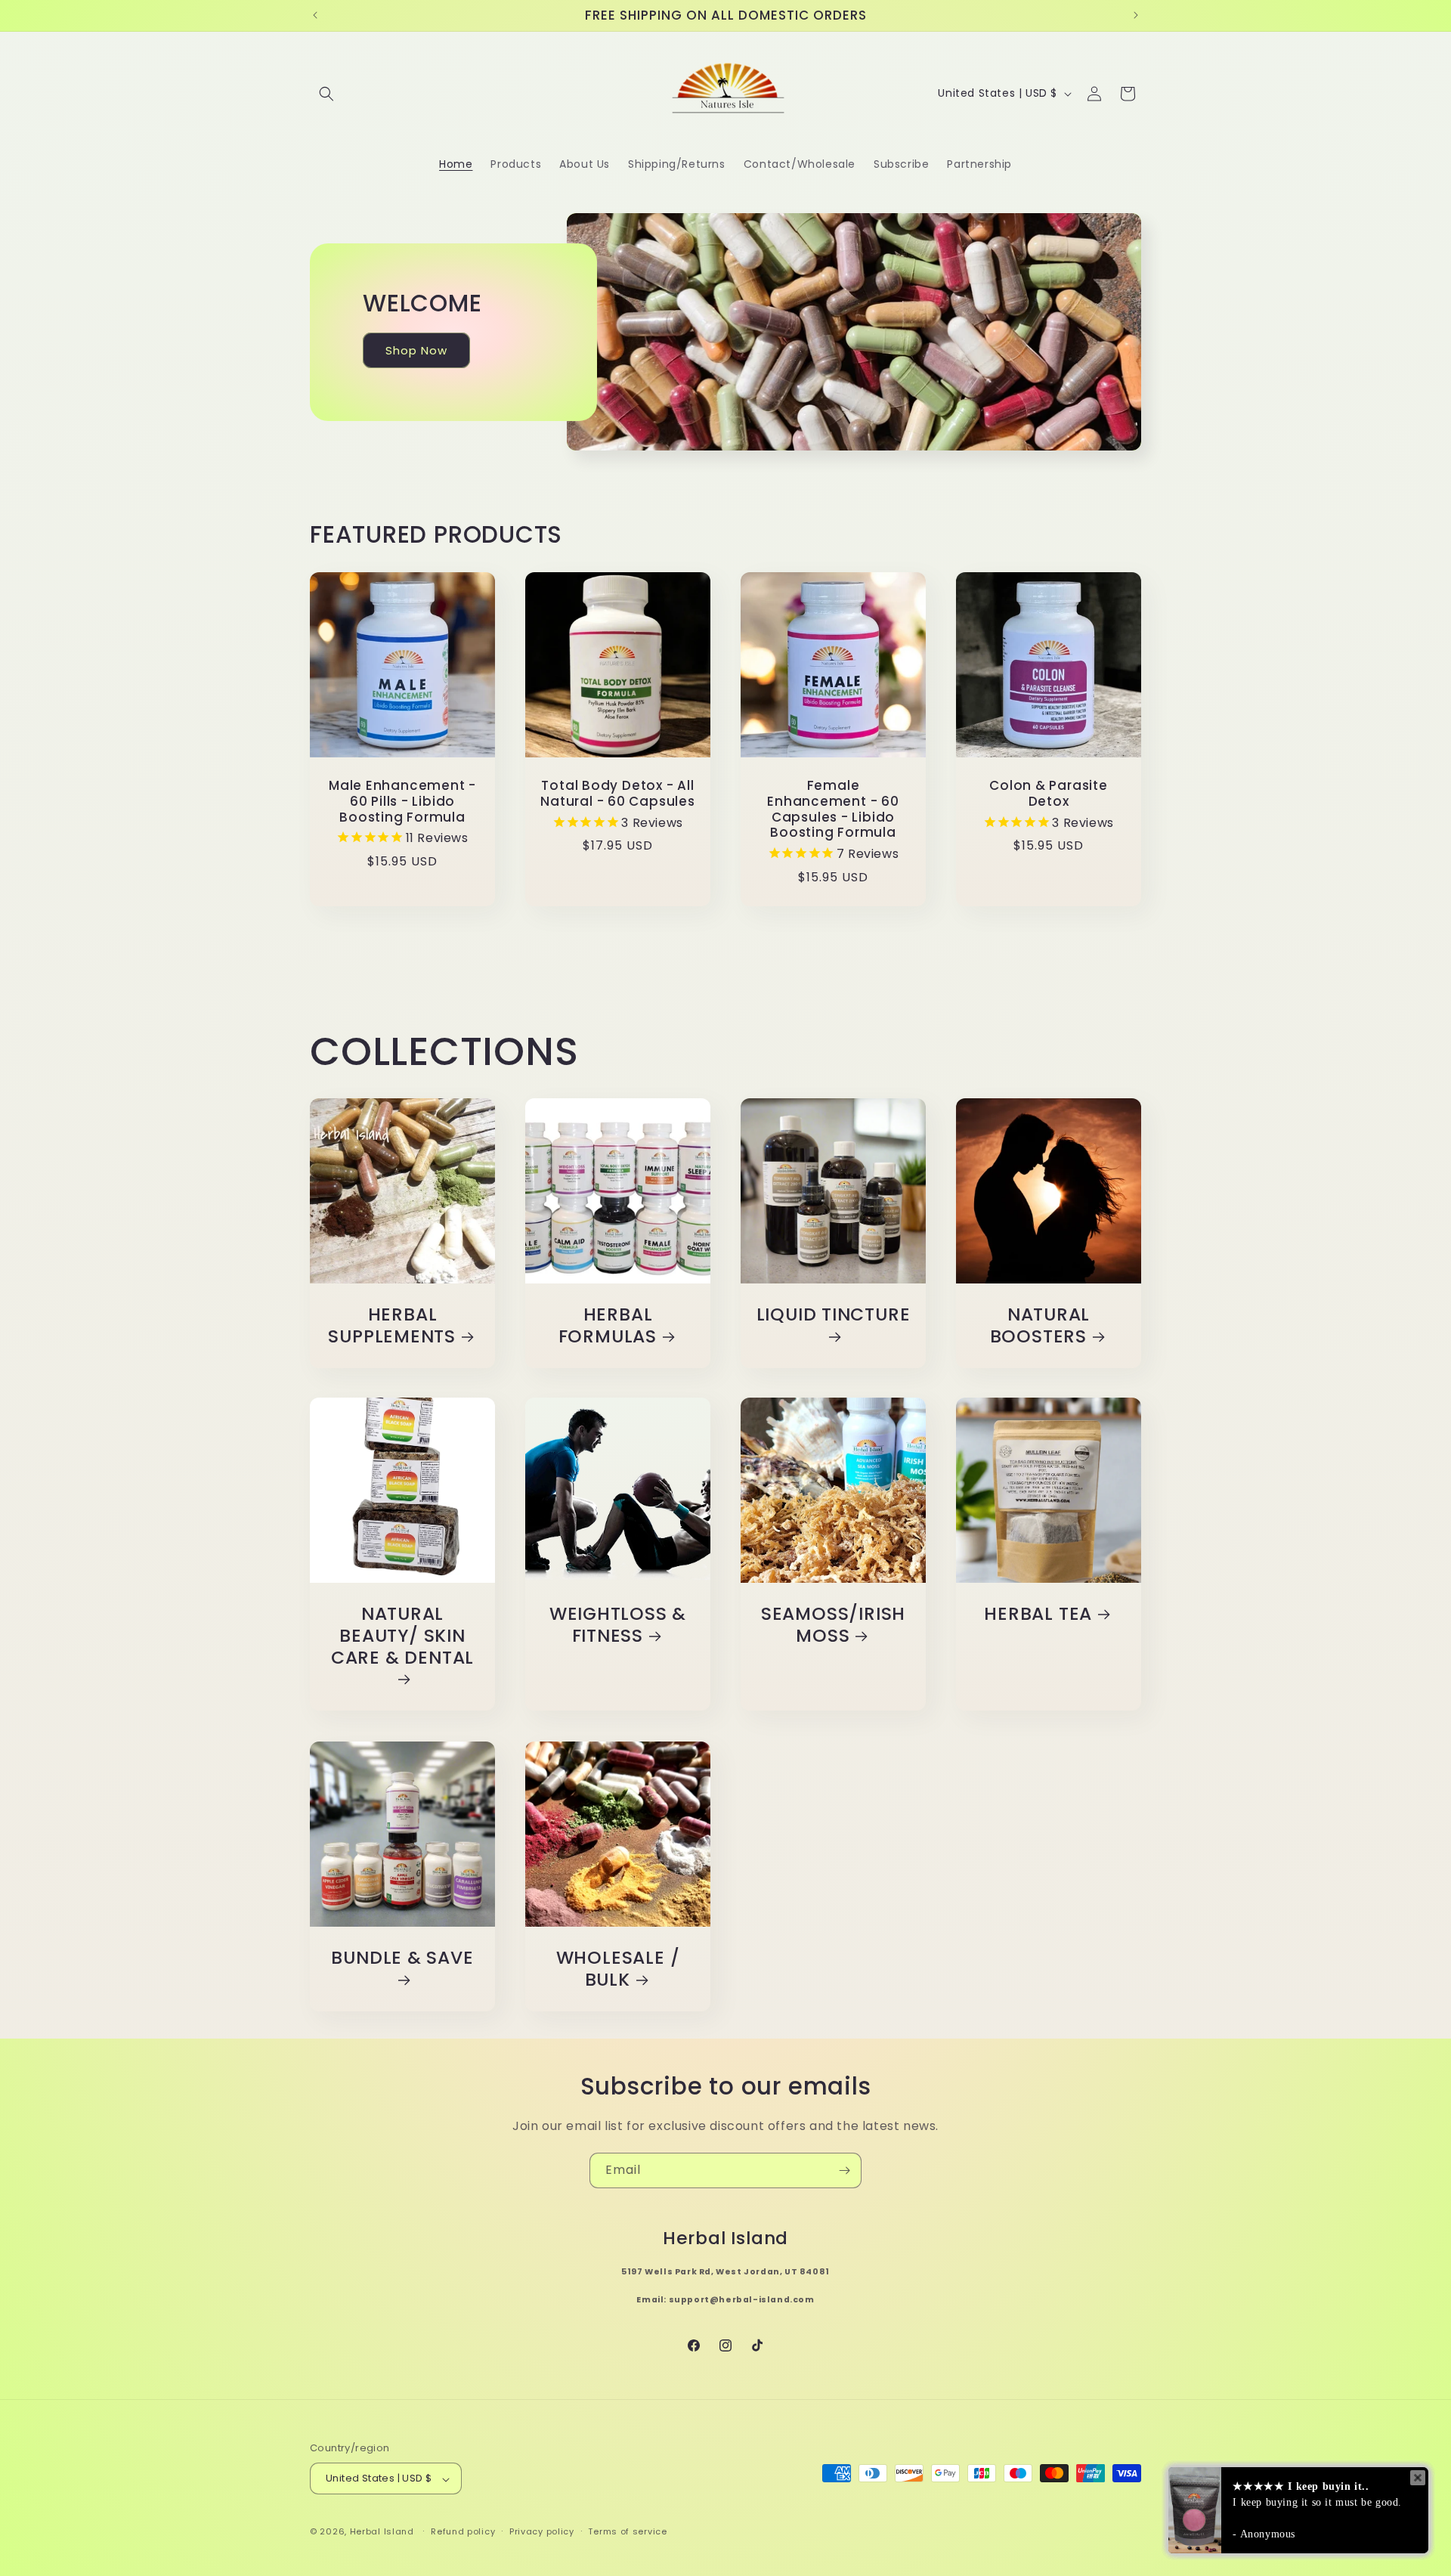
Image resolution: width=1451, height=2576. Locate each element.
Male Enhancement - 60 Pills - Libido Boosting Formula (402, 801)
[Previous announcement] (315, 15)
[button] (326, 94)
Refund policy (463, 2531)
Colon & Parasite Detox (1048, 794)
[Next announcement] (1136, 15)
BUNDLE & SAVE (402, 1958)
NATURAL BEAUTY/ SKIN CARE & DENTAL (402, 1636)
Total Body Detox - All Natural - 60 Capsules (617, 794)
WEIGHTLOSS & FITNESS (618, 1625)
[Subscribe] (844, 2170)
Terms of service (627, 2531)
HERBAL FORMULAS (608, 1326)
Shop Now (416, 350)
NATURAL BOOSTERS (1040, 1326)
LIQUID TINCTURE (834, 1315)
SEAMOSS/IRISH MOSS (833, 1625)
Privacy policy (542, 2531)
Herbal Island (382, 2532)
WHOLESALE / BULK (618, 1969)
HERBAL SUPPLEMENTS (392, 1326)
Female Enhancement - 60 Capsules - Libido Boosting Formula (833, 809)
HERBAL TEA (1038, 1614)
